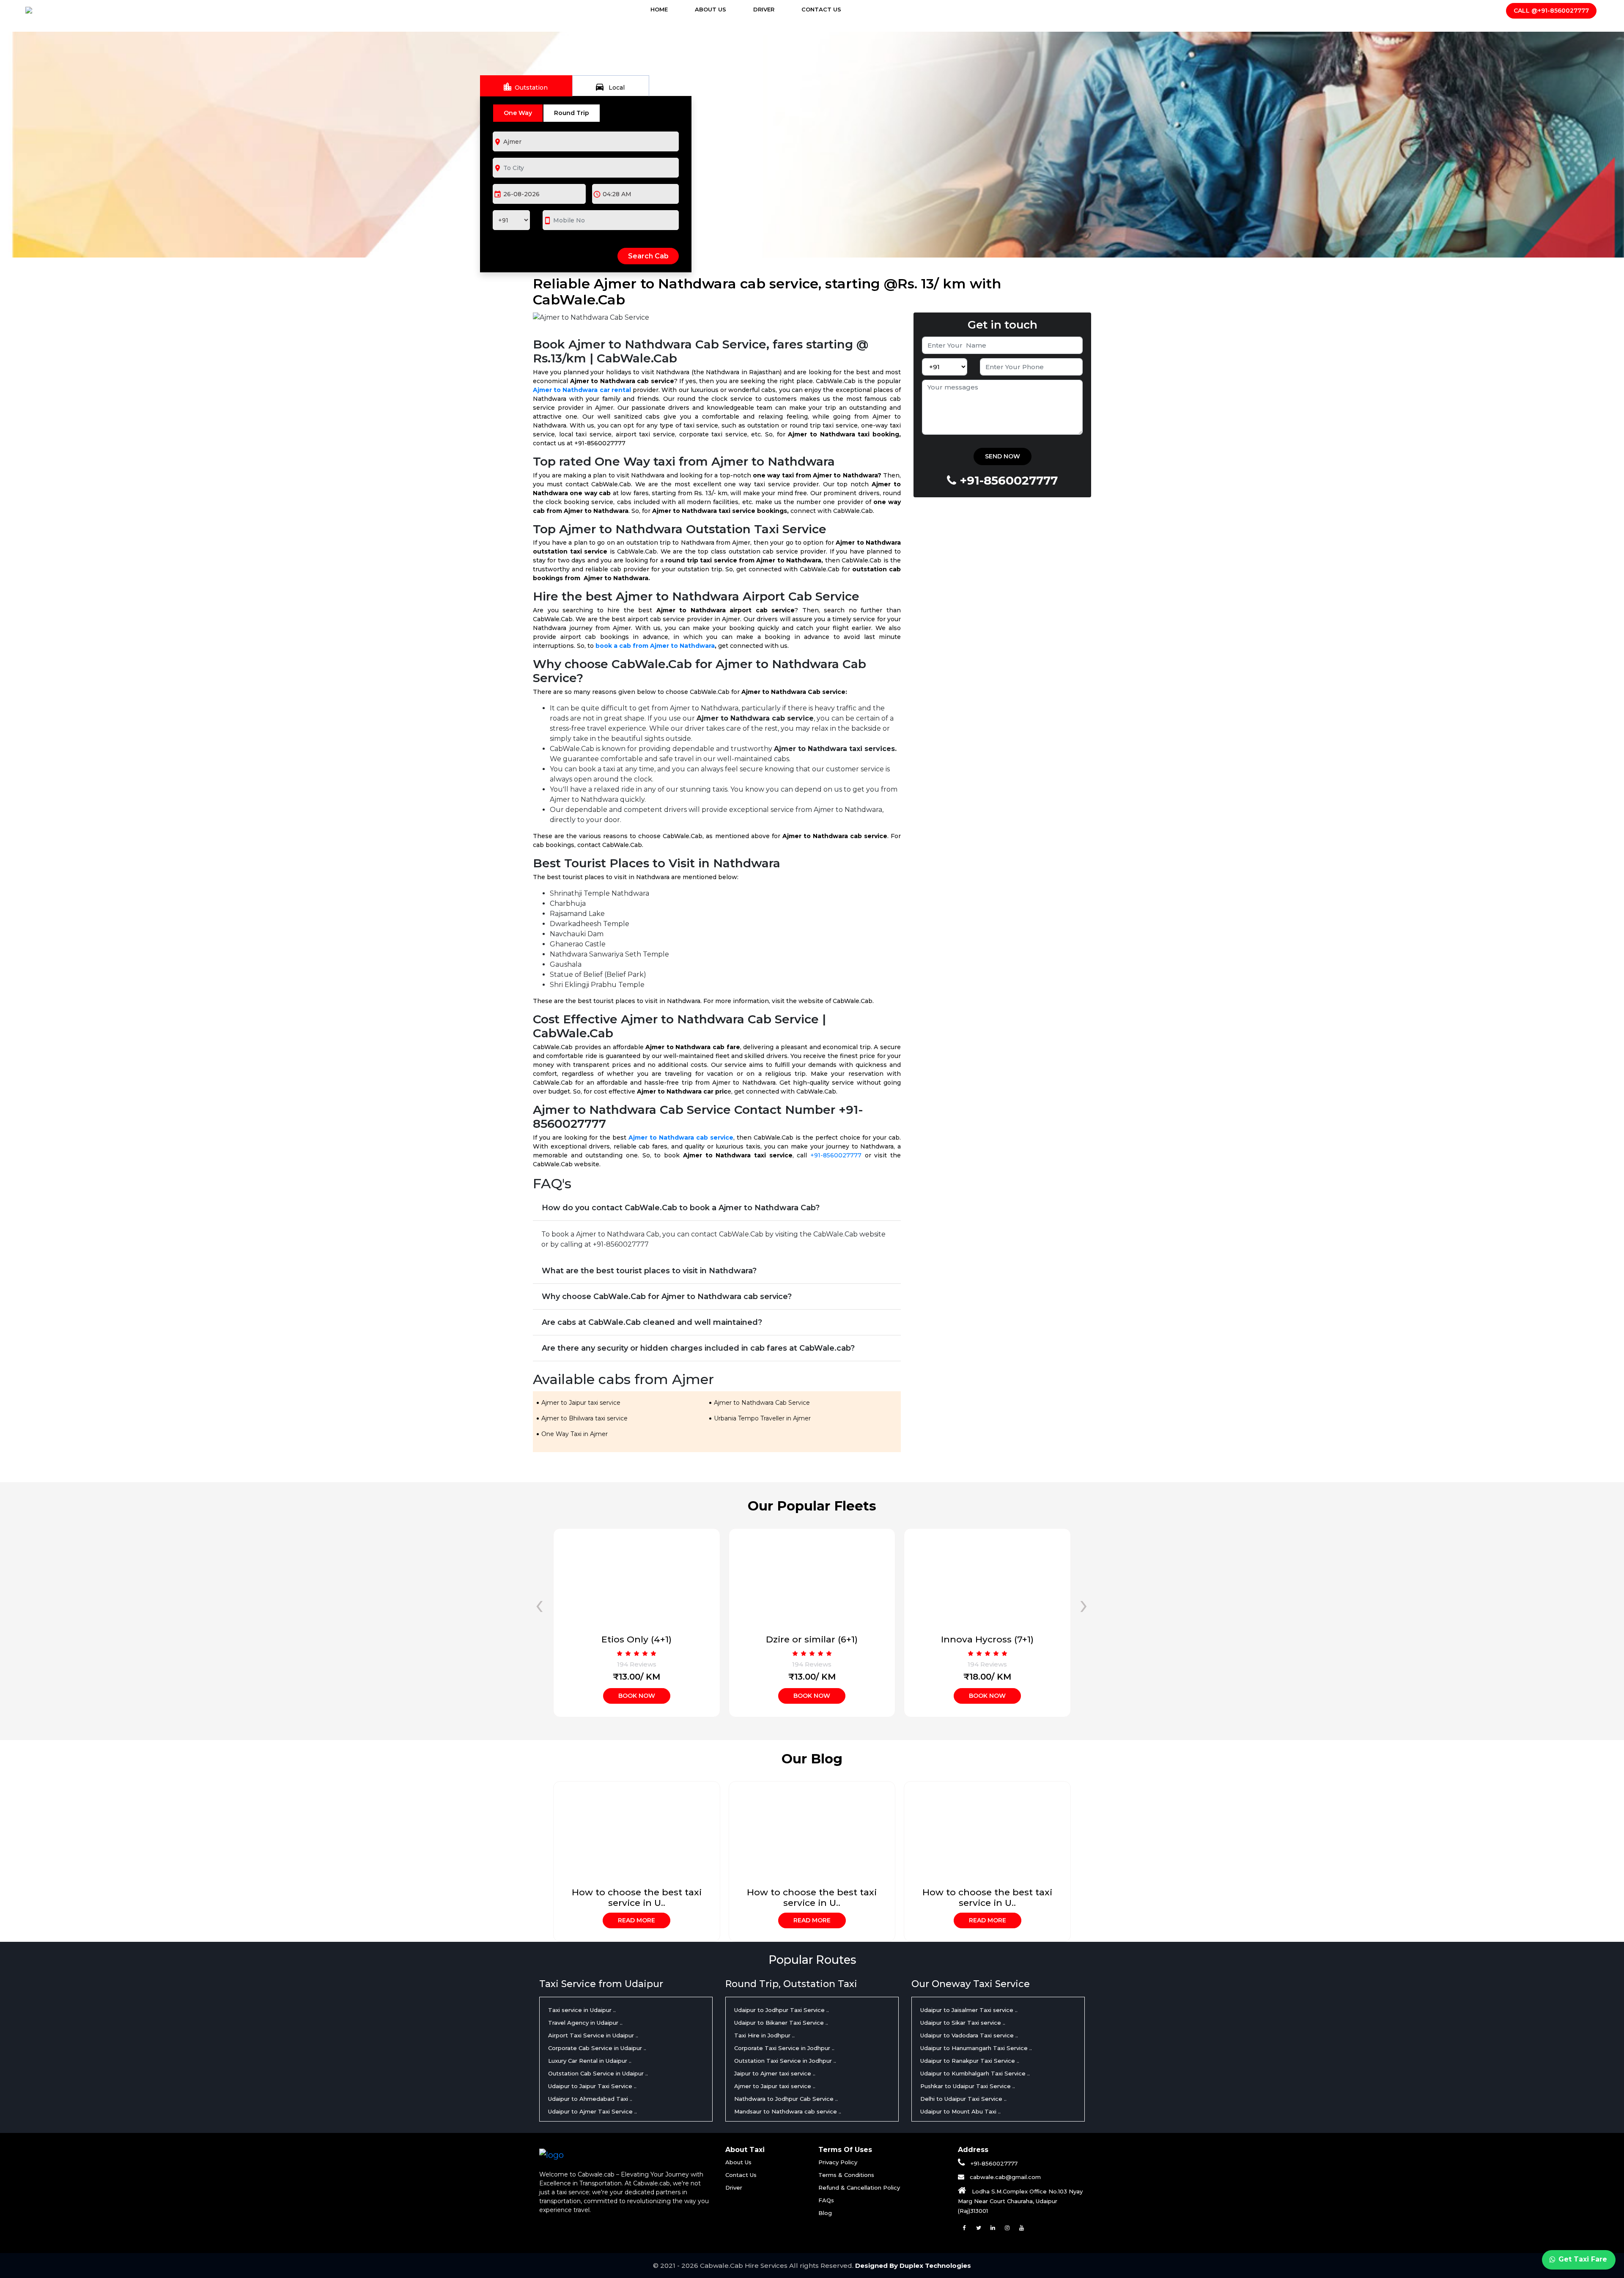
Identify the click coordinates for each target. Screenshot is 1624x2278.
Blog (825, 2213)
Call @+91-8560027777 (1551, 11)
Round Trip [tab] (572, 113)
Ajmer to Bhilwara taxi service (584, 1418)
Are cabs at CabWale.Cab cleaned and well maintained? (652, 1322)
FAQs (826, 2200)
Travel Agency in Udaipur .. (585, 2023)
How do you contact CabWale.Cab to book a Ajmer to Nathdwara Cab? (681, 1208)
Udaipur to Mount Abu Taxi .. (960, 2111)
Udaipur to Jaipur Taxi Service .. (592, 2086)
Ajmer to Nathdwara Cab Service (762, 1403)
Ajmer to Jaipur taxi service (581, 1403)
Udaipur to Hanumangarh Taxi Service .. (976, 2048)
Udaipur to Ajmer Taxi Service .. (593, 2111)
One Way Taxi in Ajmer (575, 1434)
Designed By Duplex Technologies (913, 2266)
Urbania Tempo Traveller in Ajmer (762, 1418)
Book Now (637, 1696)
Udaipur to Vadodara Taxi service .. (969, 2035)
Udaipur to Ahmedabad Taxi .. (590, 2099)
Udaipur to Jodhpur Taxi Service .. (782, 2010)
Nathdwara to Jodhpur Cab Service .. (786, 2099)
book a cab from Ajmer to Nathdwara (655, 646)
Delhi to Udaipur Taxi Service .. (963, 2099)
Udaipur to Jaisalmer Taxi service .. (969, 2010)
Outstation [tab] (525, 87)
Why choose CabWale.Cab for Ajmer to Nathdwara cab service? (667, 1297)
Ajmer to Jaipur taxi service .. (775, 2086)
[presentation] (539, 1604)
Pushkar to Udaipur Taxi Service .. (968, 2086)
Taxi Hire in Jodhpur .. (764, 2035)
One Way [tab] (518, 113)
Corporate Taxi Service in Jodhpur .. (784, 2048)
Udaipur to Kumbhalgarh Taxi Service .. (975, 2073)
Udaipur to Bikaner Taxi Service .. (781, 2023)
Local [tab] (610, 87)
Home (667, 9)
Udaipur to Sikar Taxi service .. (963, 2023)
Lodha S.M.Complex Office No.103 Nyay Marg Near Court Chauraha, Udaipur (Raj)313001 (1020, 2201)
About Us (710, 9)
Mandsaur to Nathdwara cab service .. (788, 2111)
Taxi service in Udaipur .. (582, 2010)
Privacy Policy (838, 2162)
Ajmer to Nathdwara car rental (582, 390)
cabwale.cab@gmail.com (1004, 2177)
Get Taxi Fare (1582, 2259)
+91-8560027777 (836, 1155)
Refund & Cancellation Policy (859, 2188)
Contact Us (821, 9)
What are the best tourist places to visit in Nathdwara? (649, 1271)
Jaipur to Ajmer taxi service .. (775, 2073)
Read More (636, 1920)
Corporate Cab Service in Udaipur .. (597, 2048)
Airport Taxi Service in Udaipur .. (593, 2035)
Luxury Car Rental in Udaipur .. (590, 2061)
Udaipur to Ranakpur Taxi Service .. (970, 2061)
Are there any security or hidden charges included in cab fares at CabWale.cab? (698, 1348)
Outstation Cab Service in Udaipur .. (598, 2073)
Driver (764, 9)
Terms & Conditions (846, 2175)
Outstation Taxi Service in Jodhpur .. (785, 2061)
